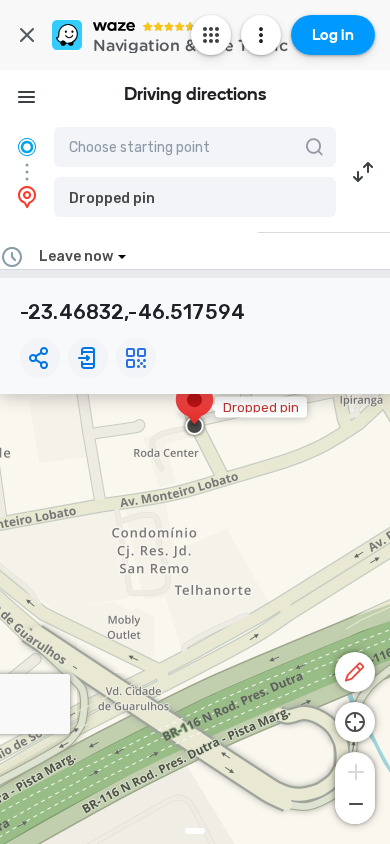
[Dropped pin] (194, 410)
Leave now (76, 256)
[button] (195, 197)
